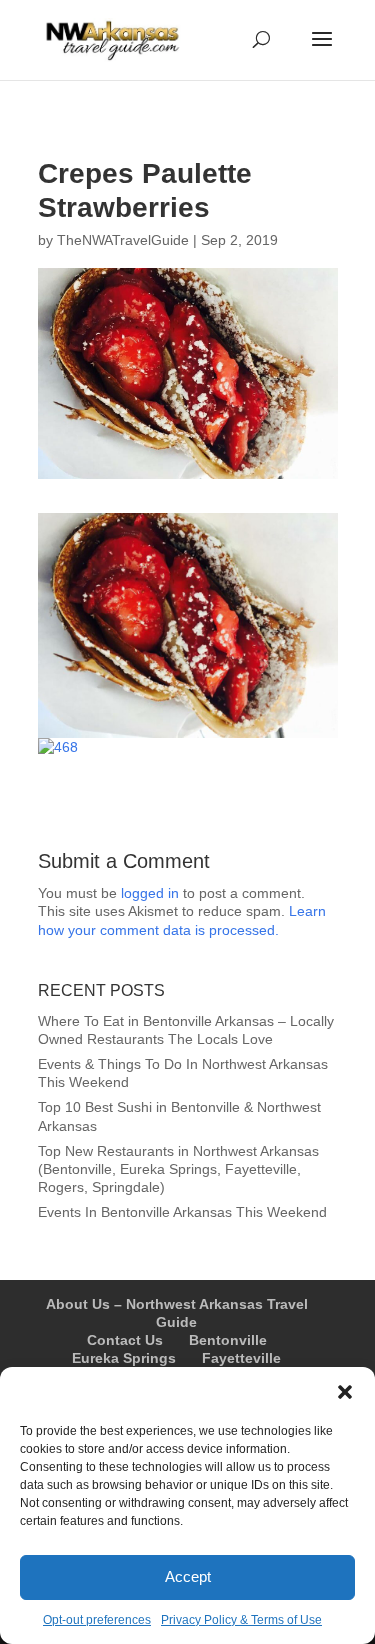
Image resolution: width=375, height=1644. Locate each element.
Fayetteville (241, 1358)
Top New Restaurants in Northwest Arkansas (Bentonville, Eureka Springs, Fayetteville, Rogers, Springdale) (178, 1169)
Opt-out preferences (97, 1620)
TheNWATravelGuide (123, 240)
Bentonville (228, 1340)
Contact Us (125, 1340)
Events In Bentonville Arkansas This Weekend (182, 1212)
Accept (188, 1576)
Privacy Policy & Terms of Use (241, 1620)
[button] (345, 1392)
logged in (150, 893)
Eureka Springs (124, 1358)
